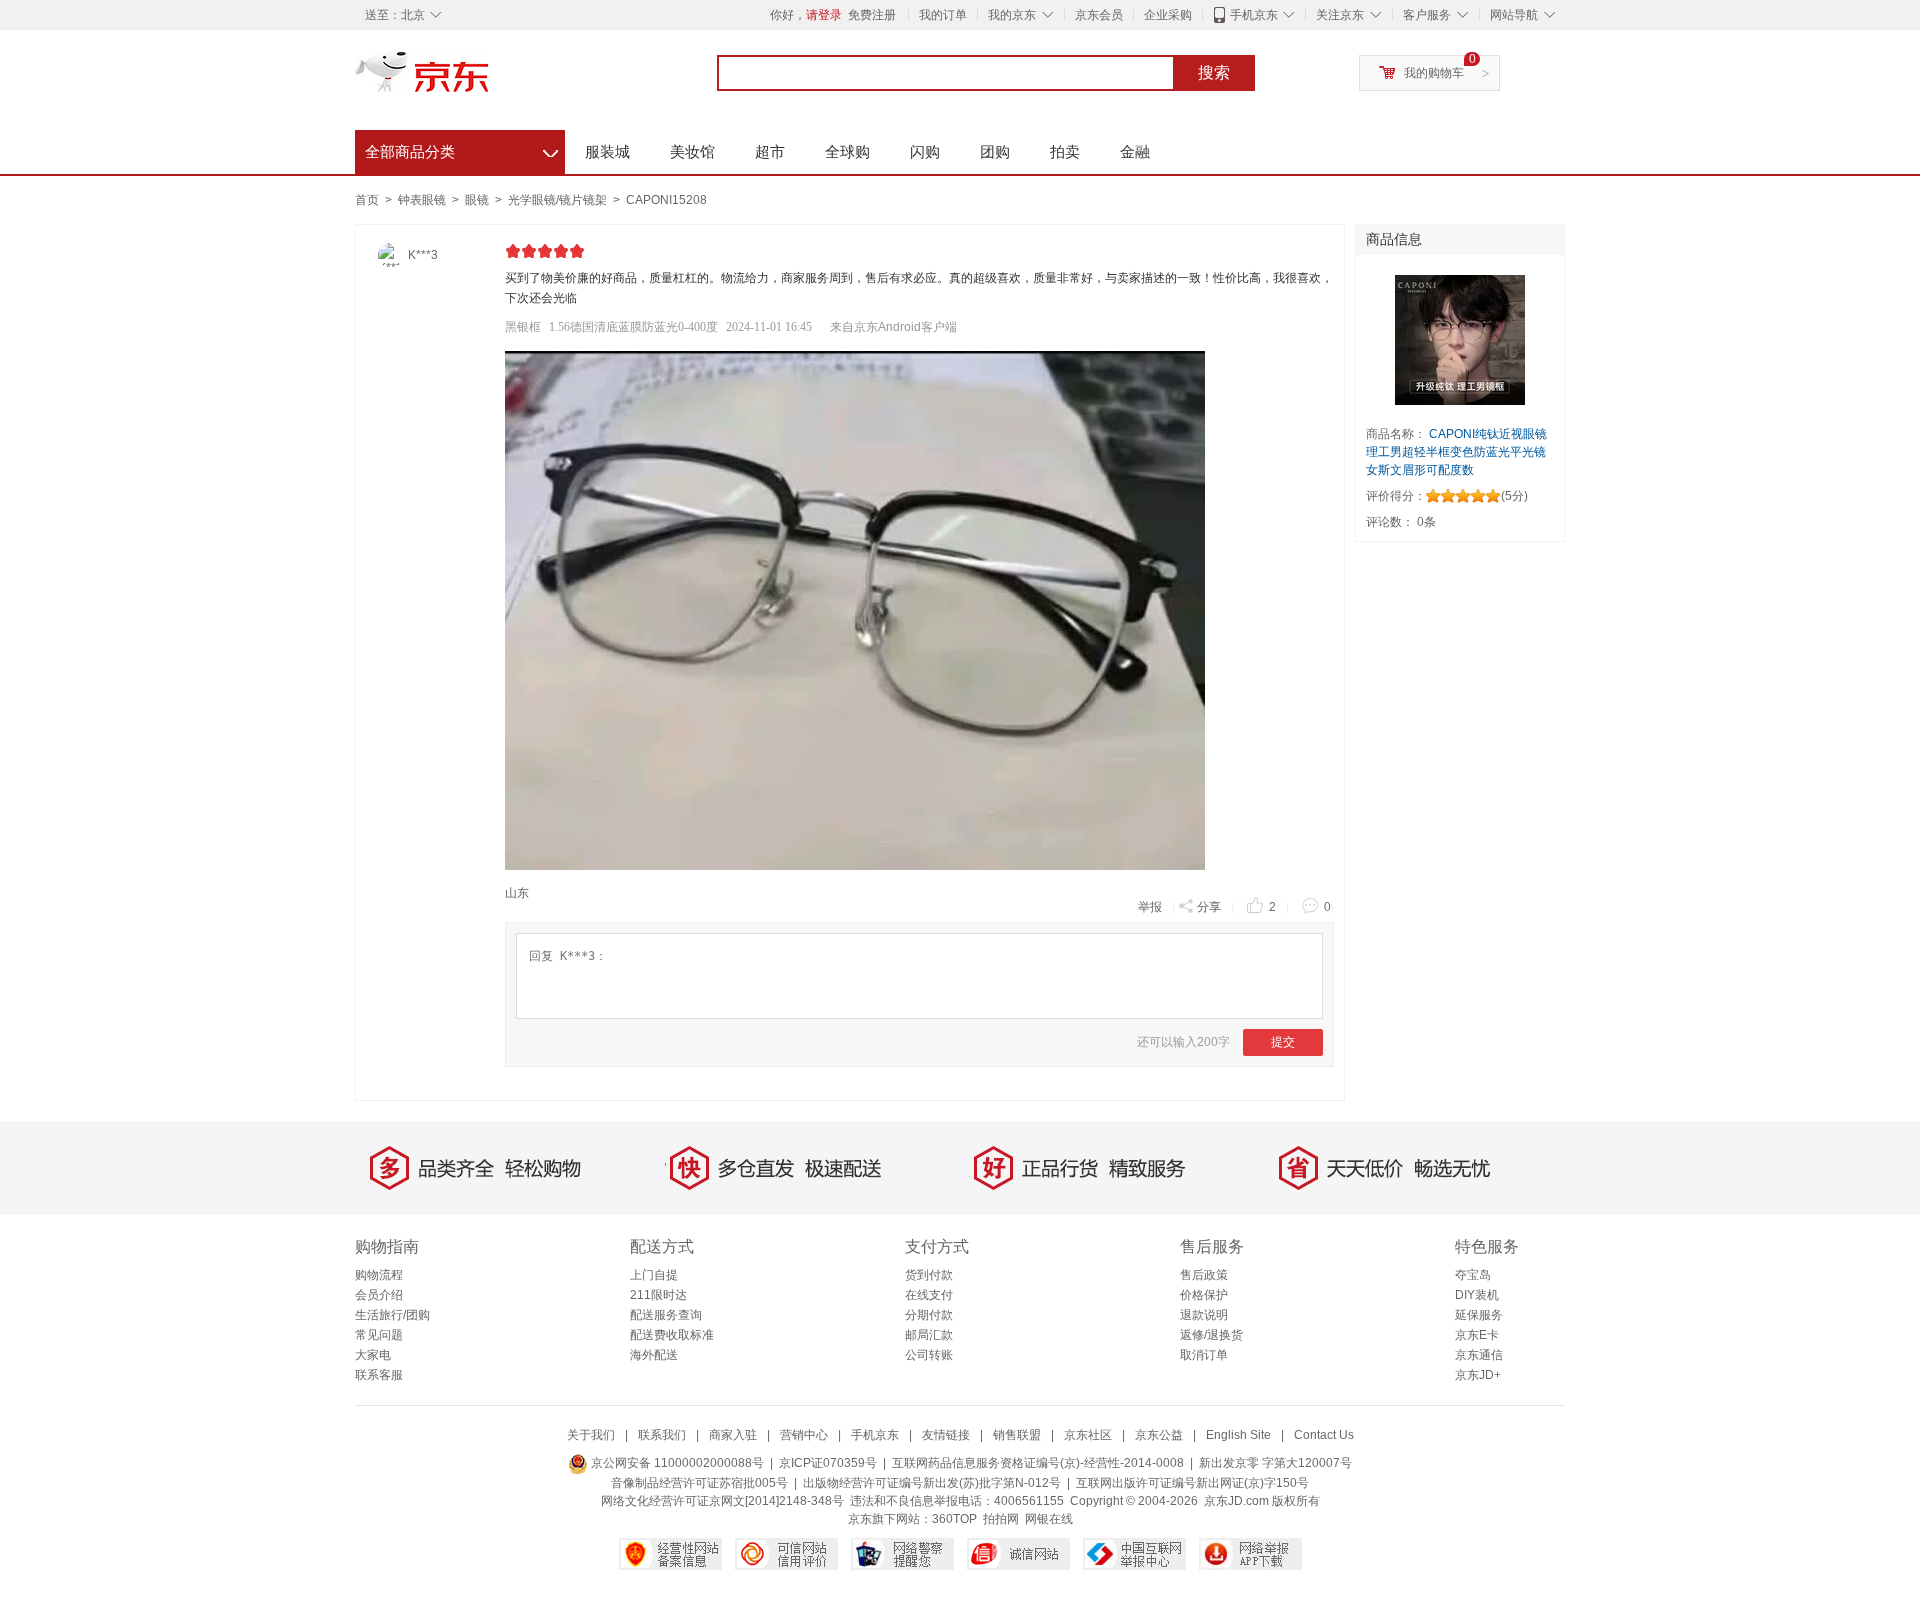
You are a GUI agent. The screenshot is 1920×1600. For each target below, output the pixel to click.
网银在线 (1049, 1519)
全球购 (847, 151)
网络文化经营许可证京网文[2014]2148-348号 (722, 1501)
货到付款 (929, 1275)
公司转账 (929, 1355)
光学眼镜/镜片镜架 (559, 200)
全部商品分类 (461, 149)
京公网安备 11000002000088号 (676, 1463)
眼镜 (478, 200)
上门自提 (654, 1275)
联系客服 (379, 1375)
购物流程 (379, 1275)
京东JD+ (1478, 1375)
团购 (995, 151)
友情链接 (946, 1435)
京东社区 (1088, 1435)
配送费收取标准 (672, 1335)
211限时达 (658, 1295)
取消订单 (1204, 1355)
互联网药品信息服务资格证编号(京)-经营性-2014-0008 (1038, 1463)
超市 (770, 151)
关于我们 (591, 1435)
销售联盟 (1017, 1435)
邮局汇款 (929, 1335)
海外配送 (654, 1355)
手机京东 (1254, 15)
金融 (1135, 151)
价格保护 (1204, 1295)
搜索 (1214, 72)
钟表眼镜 (423, 200)
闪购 (925, 151)
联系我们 (662, 1435)
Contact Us (1324, 1435)
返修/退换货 (1211, 1335)
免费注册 (872, 15)
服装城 (607, 151)
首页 (367, 200)
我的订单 (943, 15)
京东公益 (1159, 1435)
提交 (1283, 1042)
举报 (1150, 907)
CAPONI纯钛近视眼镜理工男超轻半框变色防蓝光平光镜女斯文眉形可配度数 (1456, 452)
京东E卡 (1477, 1335)
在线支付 (929, 1295)
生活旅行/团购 (392, 1315)
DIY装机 (1477, 1295)
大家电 (373, 1355)
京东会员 (1099, 15)
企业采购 (1168, 15)
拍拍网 (1001, 1519)
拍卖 (1065, 151)
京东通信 (1479, 1355)
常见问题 (379, 1335)
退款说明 (1204, 1315)
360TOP (954, 1519)
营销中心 (804, 1435)
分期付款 (929, 1315)
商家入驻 (733, 1435)
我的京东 (1012, 15)
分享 (1209, 907)
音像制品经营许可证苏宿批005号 (699, 1483)
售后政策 (1204, 1275)
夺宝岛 (1473, 1275)
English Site (1238, 1435)
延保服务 (1479, 1315)
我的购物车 (1434, 73)
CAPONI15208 (666, 200)
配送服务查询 (666, 1315)
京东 (490, 80)
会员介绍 (379, 1295)
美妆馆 (692, 151)
